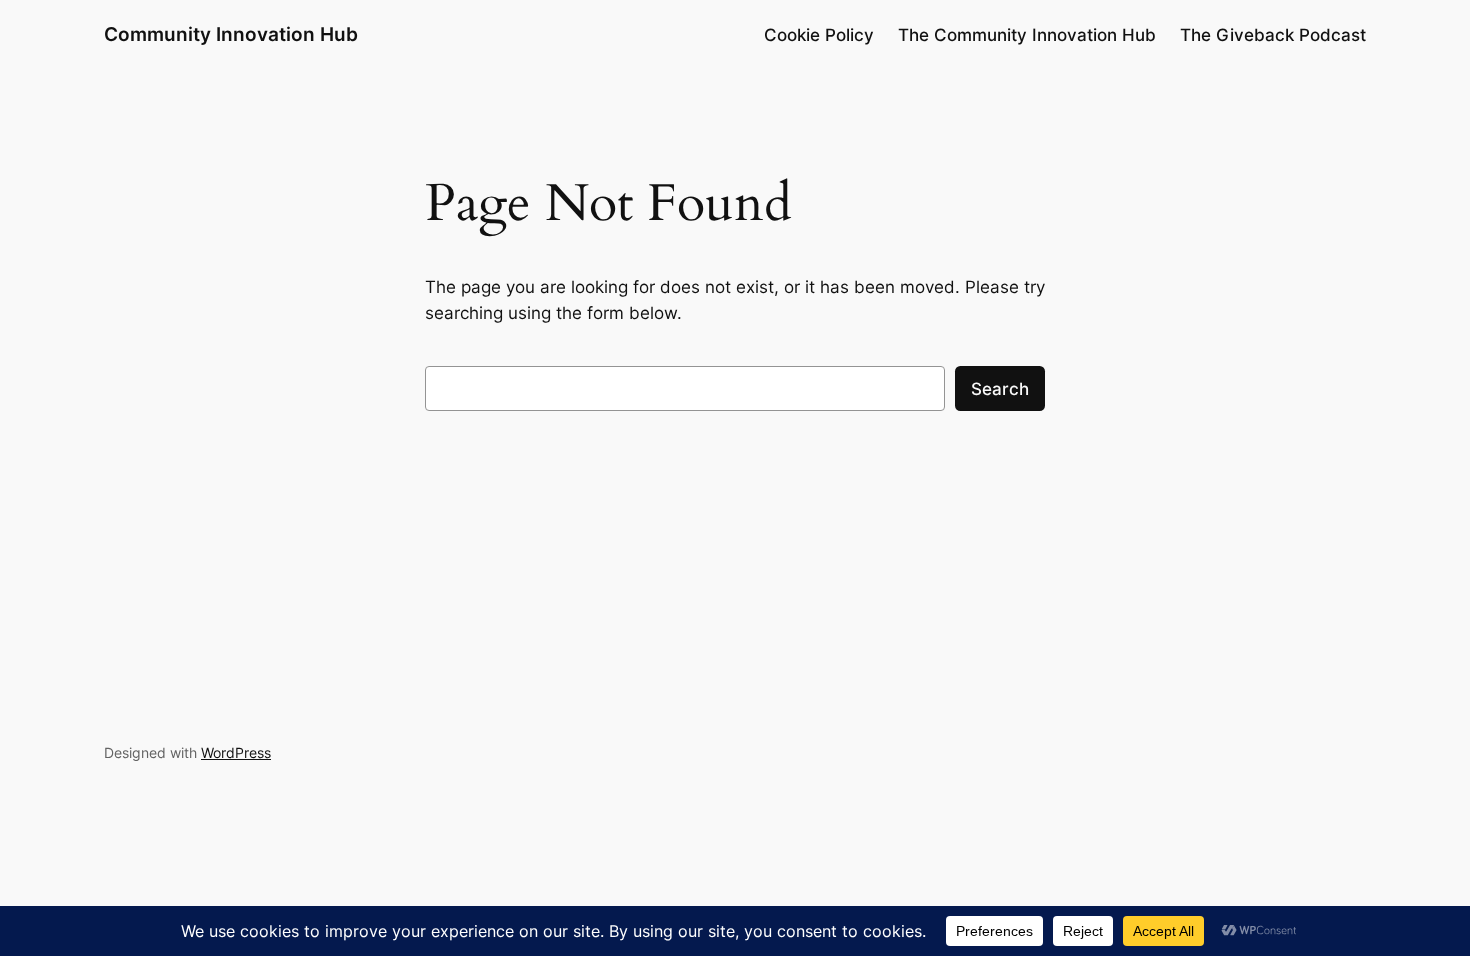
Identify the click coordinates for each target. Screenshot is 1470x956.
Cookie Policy (819, 35)
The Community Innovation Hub (1027, 35)
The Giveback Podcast (1273, 35)
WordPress (236, 752)
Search (1000, 389)
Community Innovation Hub (231, 34)
